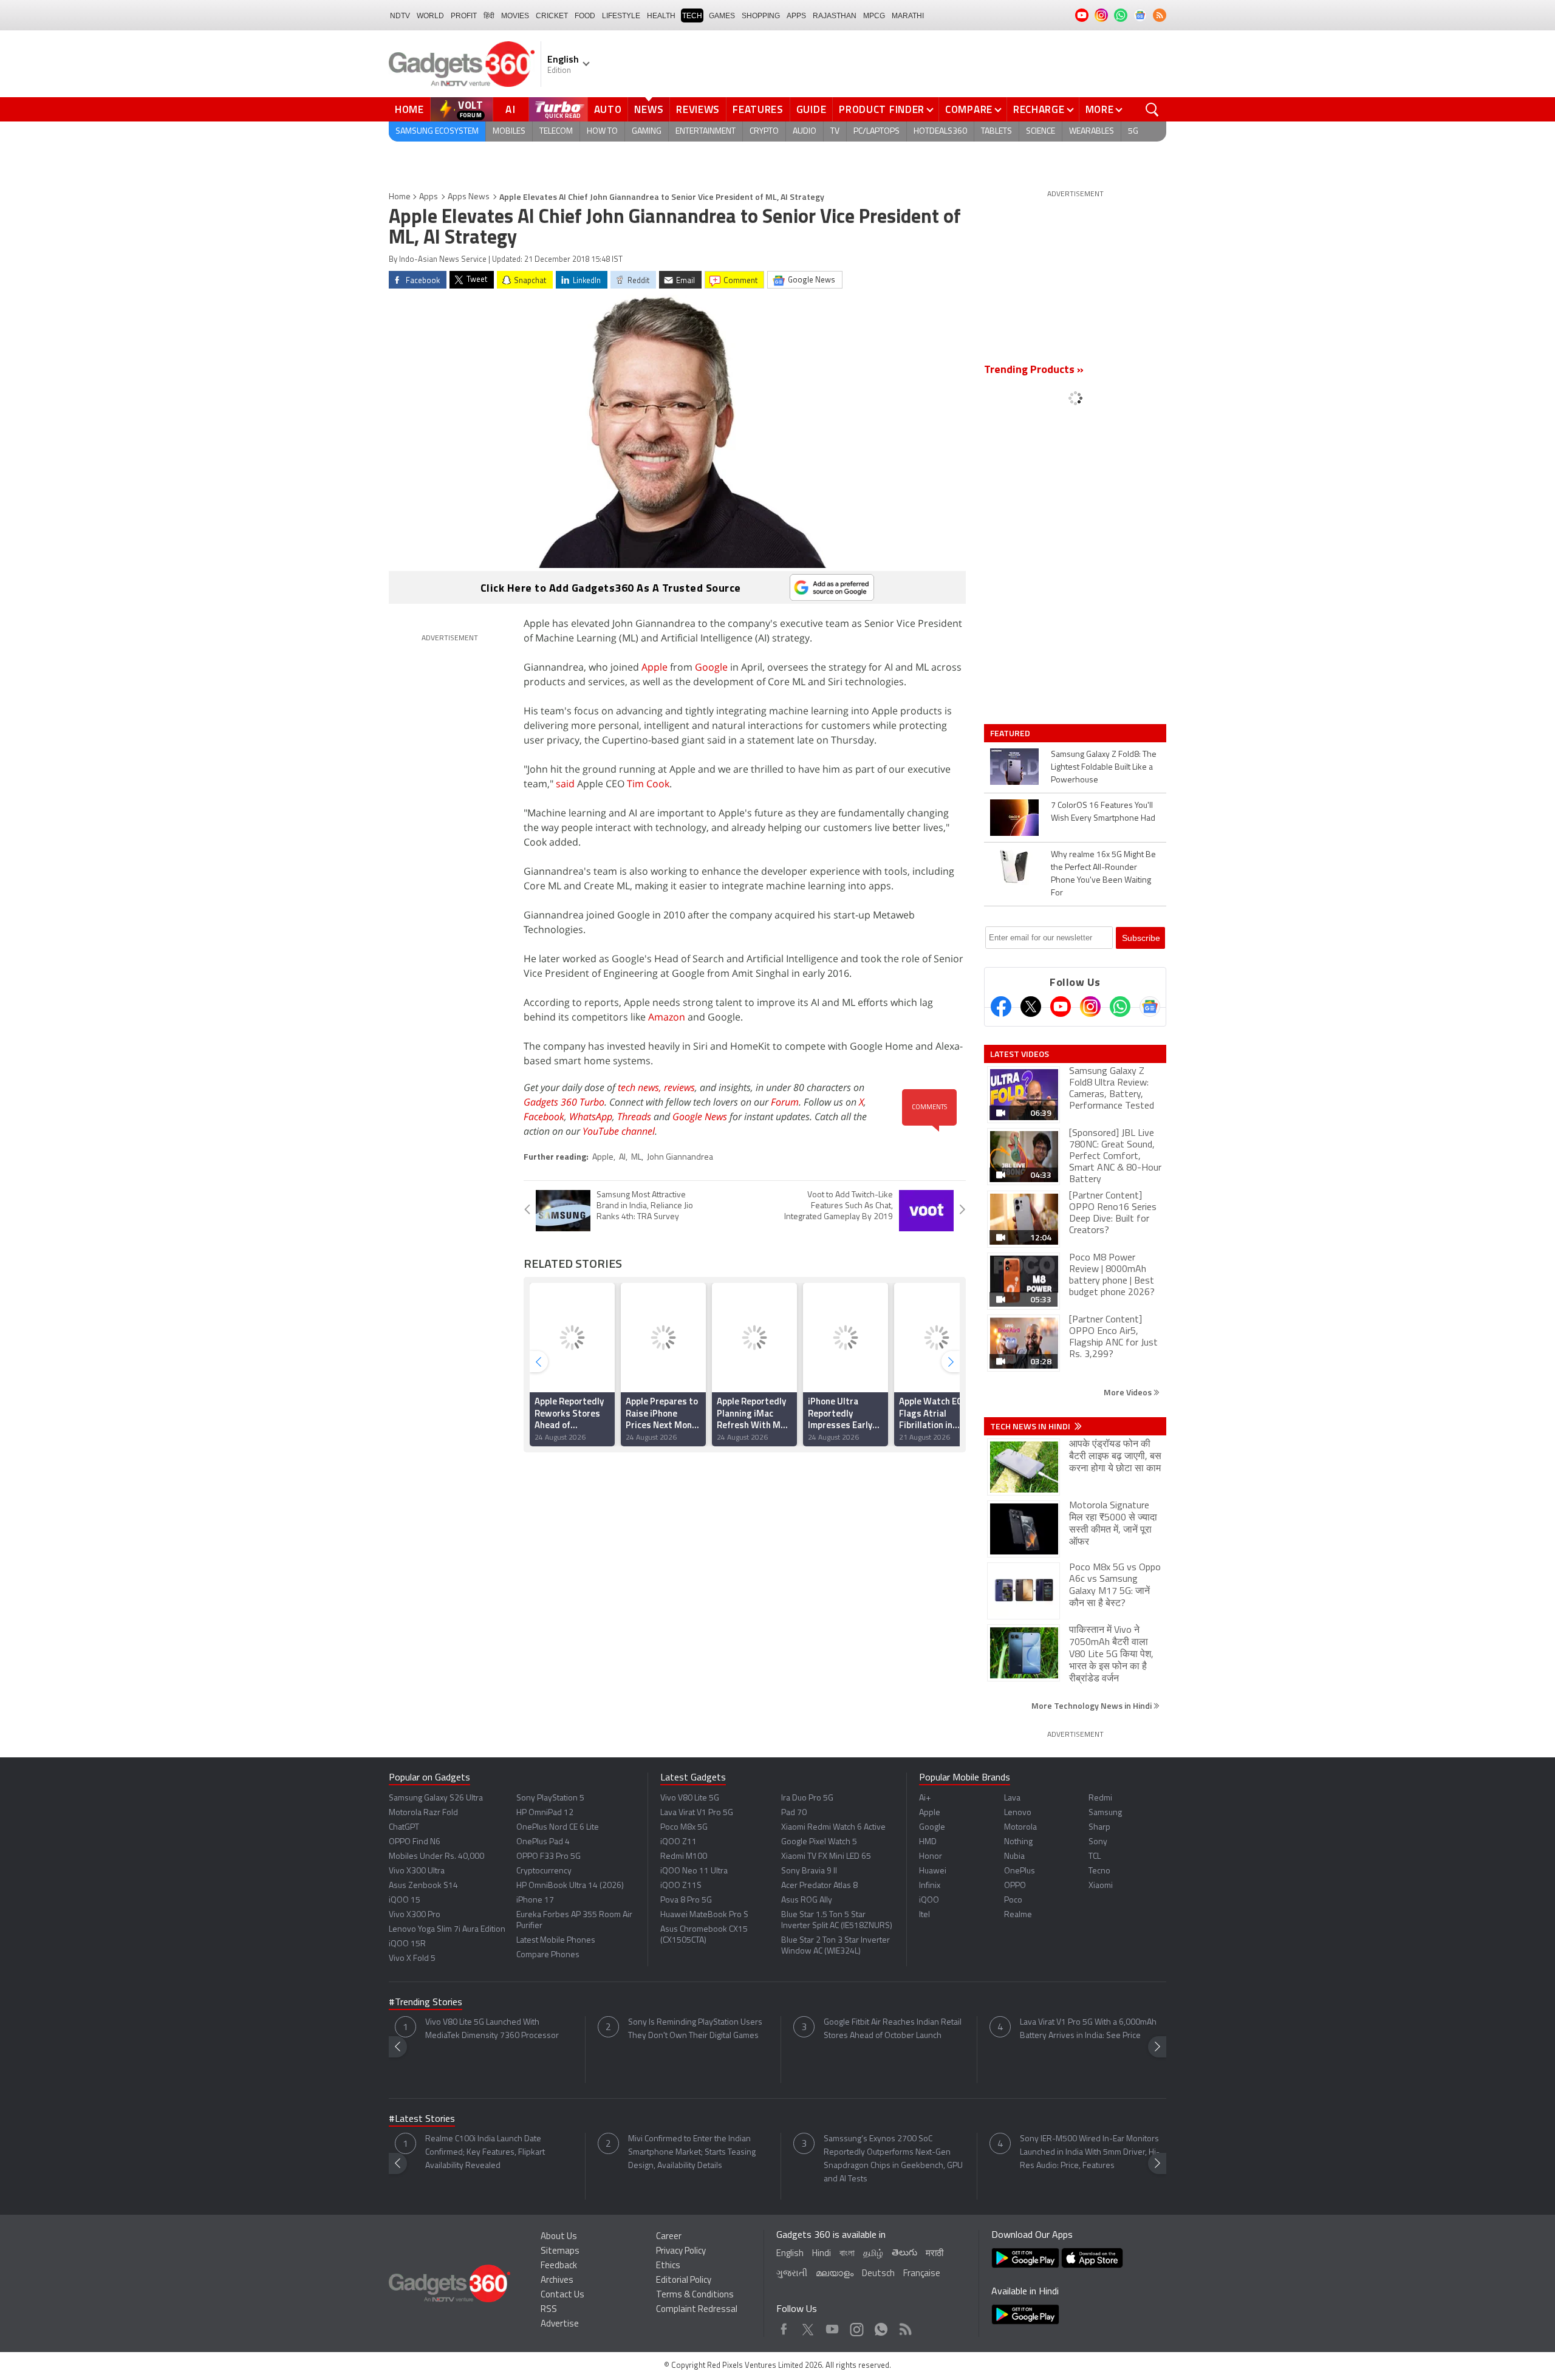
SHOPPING (761, 16)
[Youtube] (1061, 1007)
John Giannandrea (680, 1158)
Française (922, 2274)
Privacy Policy (681, 2252)
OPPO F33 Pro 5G (549, 1857)
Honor (931, 1857)
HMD (928, 1842)
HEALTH (661, 16)
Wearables (1092, 132)
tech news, (641, 1087)
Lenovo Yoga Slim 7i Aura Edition (447, 1930)
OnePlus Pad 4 (543, 1842)
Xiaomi (1101, 1886)
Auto (608, 109)
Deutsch (878, 2274)
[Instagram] (1090, 1007)
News (649, 109)
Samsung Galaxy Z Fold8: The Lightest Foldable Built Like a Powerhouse (1104, 768)
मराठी (935, 2254)
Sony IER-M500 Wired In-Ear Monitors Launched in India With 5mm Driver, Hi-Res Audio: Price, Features (1090, 2153)
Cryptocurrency (544, 1871)
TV (835, 132)
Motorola (1020, 1828)
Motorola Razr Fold (423, 1813)
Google (711, 667)
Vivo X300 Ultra (417, 1871)
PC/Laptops (877, 132)
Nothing (1018, 1842)
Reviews (698, 109)
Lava (1012, 1798)
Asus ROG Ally (807, 1900)
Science (1041, 132)
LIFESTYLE (621, 16)
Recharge (1039, 109)
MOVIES (515, 16)
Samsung (1105, 1813)
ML (636, 1158)
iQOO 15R (407, 1944)
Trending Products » (1034, 371)
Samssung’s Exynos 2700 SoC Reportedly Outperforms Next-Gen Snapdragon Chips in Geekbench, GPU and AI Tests (893, 2159)
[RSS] (1160, 15)
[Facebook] (1001, 1007)
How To (602, 132)
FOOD (585, 16)
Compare (969, 109)
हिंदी (489, 16)
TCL (1095, 1857)
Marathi (908, 16)
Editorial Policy (684, 2281)
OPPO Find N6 (415, 1842)
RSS (549, 2310)
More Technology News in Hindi (1092, 1705)
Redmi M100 (684, 1857)
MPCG (874, 16)
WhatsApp (591, 1116)
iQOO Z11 (678, 1842)
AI (511, 109)
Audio (805, 132)
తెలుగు (904, 2253)
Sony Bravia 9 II (809, 1871)
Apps (429, 197)
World (430, 16)
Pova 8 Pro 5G (686, 1900)
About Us (559, 2237)
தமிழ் (873, 2254)
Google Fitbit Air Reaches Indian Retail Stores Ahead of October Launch (893, 2029)
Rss (904, 2326)
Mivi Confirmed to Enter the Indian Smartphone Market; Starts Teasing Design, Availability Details (692, 2153)
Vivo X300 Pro (415, 1915)
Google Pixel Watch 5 (819, 1842)
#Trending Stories (425, 2003)
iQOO (929, 1900)
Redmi (1100, 1798)
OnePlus (1020, 1871)
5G (1133, 132)
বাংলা (847, 2254)
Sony (1098, 1842)
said (565, 784)
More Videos (1129, 1392)
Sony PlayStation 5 (550, 1798)
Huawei (933, 1871)
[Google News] (1150, 1007)
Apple (654, 667)
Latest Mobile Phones (556, 1941)
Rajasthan (835, 16)
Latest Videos (1020, 1054)
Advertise (560, 2324)
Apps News (469, 197)
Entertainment (706, 132)
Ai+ (925, 1798)
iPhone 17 (535, 1900)
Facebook (544, 1116)
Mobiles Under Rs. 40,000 (436, 1857)
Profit (464, 16)
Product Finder (882, 109)
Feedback (559, 2266)
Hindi (822, 2254)
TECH (692, 16)
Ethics (668, 2266)
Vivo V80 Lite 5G (690, 1798)
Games (722, 16)
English (790, 2254)
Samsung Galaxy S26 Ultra (436, 1798)
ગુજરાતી (792, 2274)
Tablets (996, 132)
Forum (785, 1102)
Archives (557, 2281)
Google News (700, 1116)
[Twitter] (1031, 1007)
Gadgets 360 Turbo (564, 1102)
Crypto (764, 132)
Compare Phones (548, 1955)
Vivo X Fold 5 (412, 1959)
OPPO (1015, 1886)
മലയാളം (835, 2274)
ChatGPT (404, 1828)
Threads (634, 1116)
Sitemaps (560, 2252)
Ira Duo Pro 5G (807, 1798)
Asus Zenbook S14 (423, 1886)
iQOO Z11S (681, 1886)
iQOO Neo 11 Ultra (694, 1871)
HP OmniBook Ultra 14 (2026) (570, 1886)
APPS (796, 16)
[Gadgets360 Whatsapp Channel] (1120, 1007)
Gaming (647, 132)
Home (409, 109)
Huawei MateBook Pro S (704, 1915)
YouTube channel (619, 1131)
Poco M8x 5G (684, 1828)
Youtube (832, 2326)
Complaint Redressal (697, 2310)
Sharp (1099, 1828)
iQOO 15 (405, 1900)
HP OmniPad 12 (545, 1813)
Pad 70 (794, 1813)
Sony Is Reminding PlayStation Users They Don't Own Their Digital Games (695, 2029)
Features (758, 109)
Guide (812, 109)
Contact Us (562, 2295)
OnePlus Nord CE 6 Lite (558, 1828)
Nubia (1014, 1857)
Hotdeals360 (940, 132)
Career (669, 2237)
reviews (679, 1087)
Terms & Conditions (695, 2295)
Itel (924, 1915)
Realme (1018, 1915)
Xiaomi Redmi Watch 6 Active (833, 1828)
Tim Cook (648, 784)
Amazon (667, 1017)
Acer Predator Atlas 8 (819, 1886)
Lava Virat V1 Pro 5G (697, 1813)
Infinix (930, 1886)
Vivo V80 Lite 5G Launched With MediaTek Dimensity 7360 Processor (492, 2029)
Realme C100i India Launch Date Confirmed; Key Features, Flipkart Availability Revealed (485, 2153)
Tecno (1099, 1871)
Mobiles (509, 132)
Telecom (556, 132)
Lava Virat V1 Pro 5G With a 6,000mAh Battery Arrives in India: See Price (1088, 2029)
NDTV (400, 16)
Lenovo (1018, 1813)
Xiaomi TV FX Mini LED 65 (826, 1857)
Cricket (552, 16)
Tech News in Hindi (1031, 1426)
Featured (1011, 733)
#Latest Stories (422, 2119)
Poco (1013, 1900)
